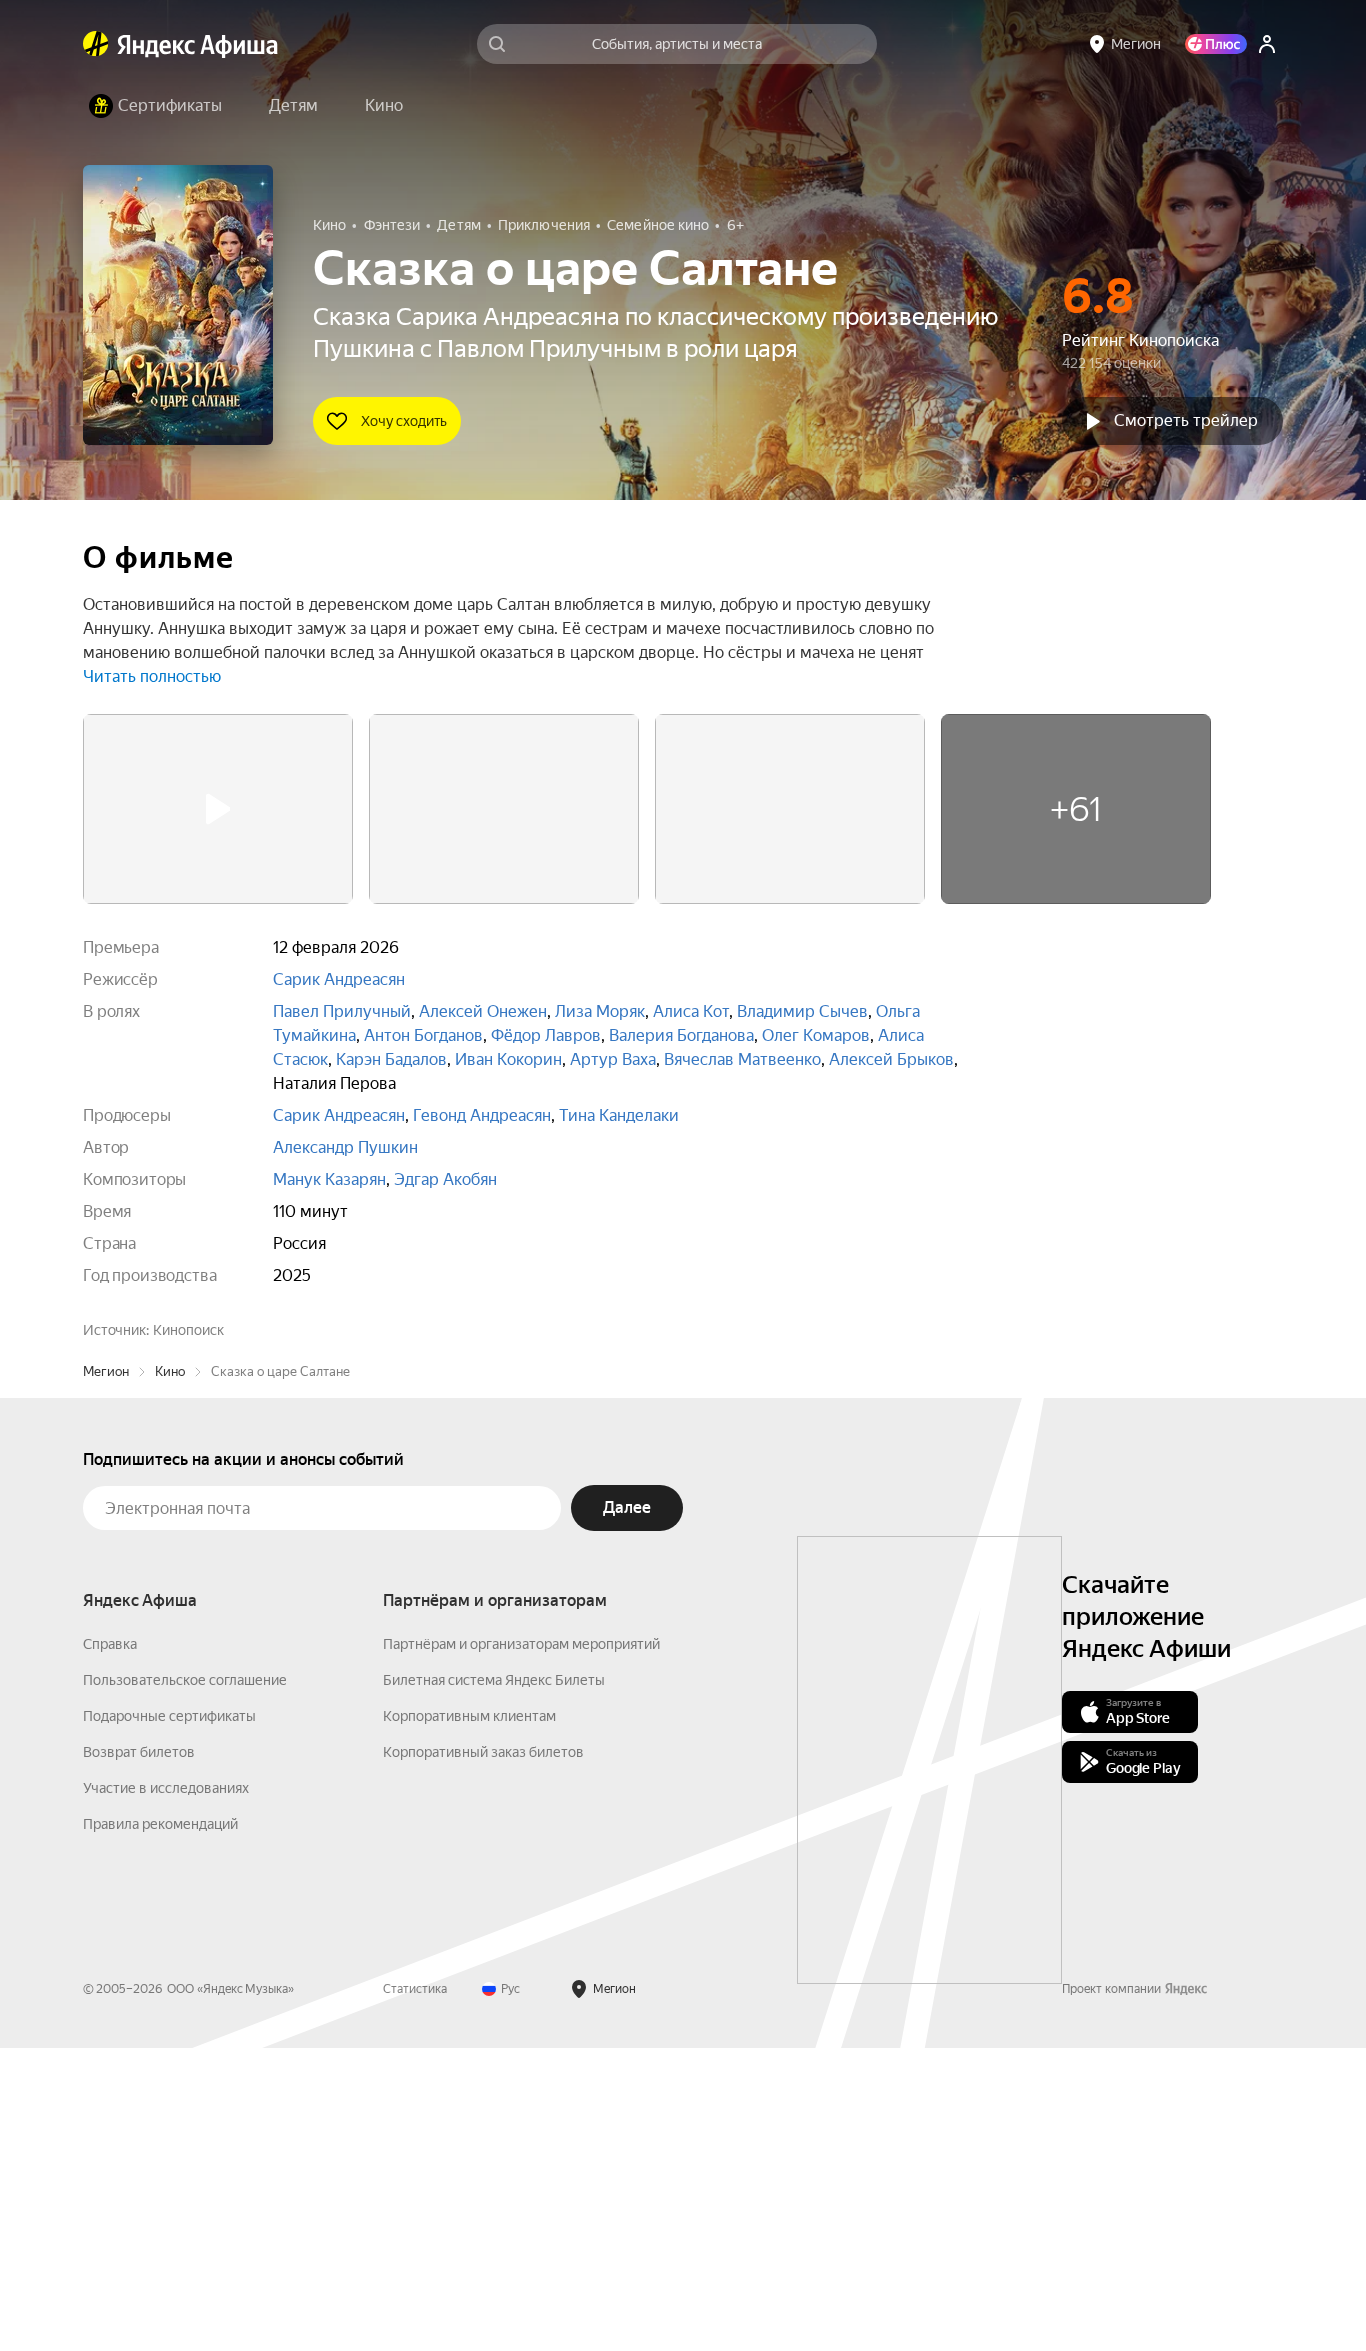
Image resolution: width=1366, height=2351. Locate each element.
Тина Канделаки (619, 1115)
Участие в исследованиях (166, 2091)
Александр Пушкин (345, 1147)
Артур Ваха (613, 1059)
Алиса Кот (691, 1011)
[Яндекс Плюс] (1216, 44)
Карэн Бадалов (391, 1059)
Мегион (106, 1674)
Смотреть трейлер (1186, 420)
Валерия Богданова (681, 1035)
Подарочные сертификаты (169, 2019)
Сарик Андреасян (339, 979)
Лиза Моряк (600, 1011)
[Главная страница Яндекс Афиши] (96, 44)
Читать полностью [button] (152, 676)
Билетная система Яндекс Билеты (494, 1983)
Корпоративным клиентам (469, 2019)
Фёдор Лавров (546, 1035)
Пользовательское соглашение (185, 1983)
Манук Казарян (329, 1179)
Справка (110, 1947)
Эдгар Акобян (445, 1179)
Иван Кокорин (508, 1059)
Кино (170, 1674)
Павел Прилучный (342, 1011)
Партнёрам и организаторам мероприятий (521, 1947)
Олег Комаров (816, 1035)
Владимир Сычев (802, 1011)
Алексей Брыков (891, 1059)
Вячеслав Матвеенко (742, 1059)
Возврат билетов (139, 2055)
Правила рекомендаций (160, 2127)
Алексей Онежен (483, 1011)
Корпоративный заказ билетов (483, 2055)
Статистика (415, 2292)
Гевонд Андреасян (482, 1115)
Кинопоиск (188, 1330)
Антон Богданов (423, 1035)
